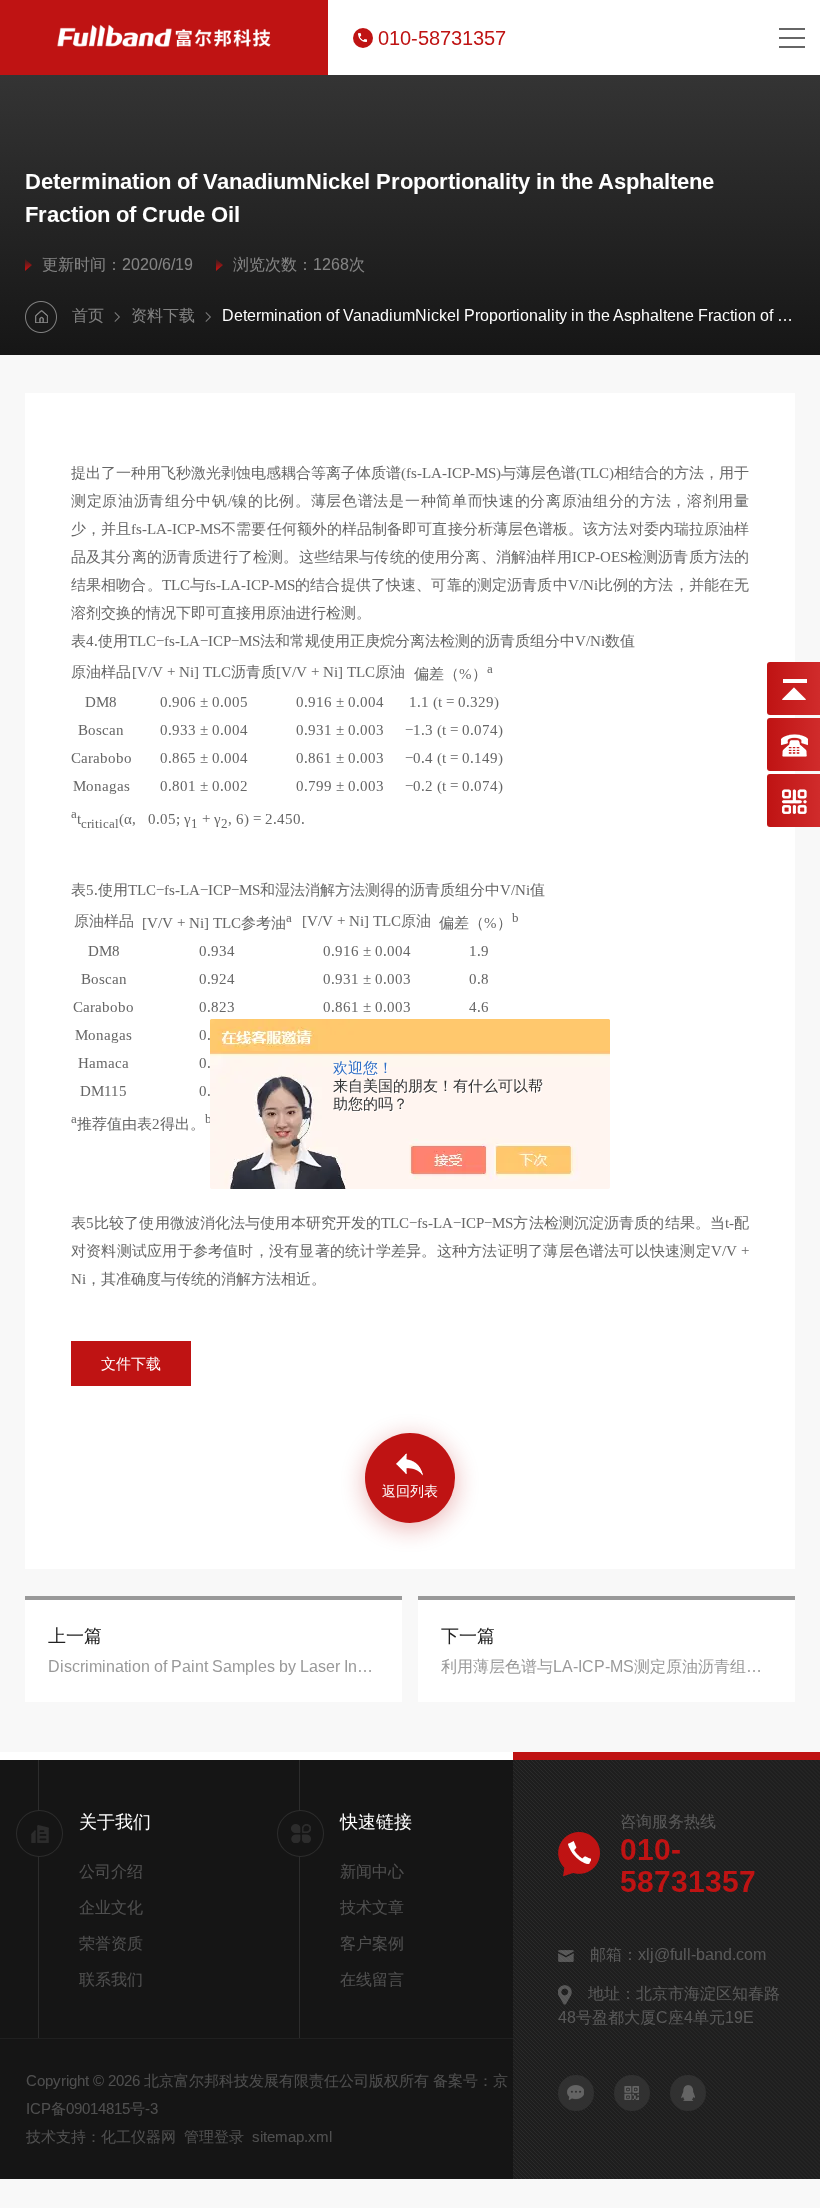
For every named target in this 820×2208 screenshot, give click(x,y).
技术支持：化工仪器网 (101, 2136)
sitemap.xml (292, 2136)
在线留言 (372, 1979)
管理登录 (214, 2136)
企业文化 (111, 1907)
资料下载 (163, 315)
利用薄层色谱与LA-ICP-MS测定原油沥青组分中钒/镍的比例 (606, 1666)
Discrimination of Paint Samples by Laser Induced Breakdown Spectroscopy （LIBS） (213, 1666)
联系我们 (111, 1979)
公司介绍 (111, 1871)
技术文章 (372, 1907)
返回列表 (410, 1491)
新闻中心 (372, 1871)
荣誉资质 (111, 1943)
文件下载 (131, 1363)
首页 (88, 315)
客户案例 (372, 1943)
